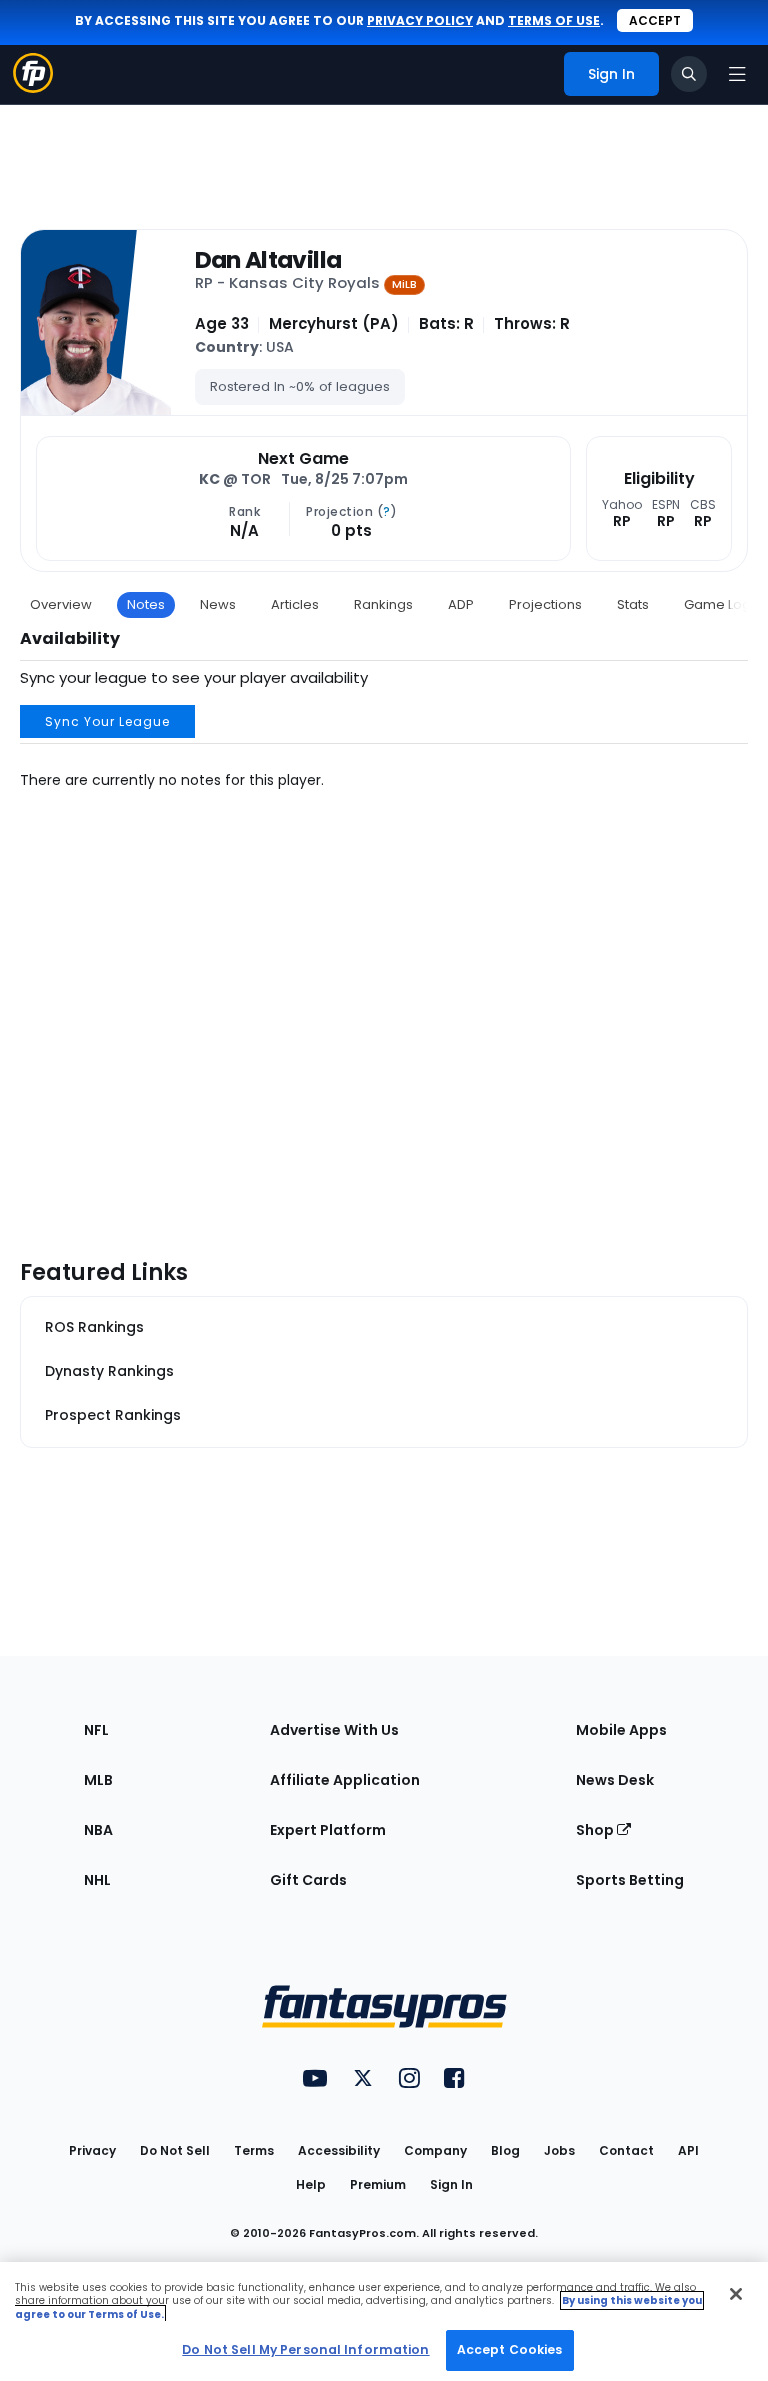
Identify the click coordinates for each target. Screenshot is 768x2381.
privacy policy (420, 20)
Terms (254, 2150)
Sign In (451, 2184)
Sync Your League (107, 721)
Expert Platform (328, 1830)
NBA (98, 1830)
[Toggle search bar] (689, 74)
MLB (98, 1780)
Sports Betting (630, 1880)
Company (435, 2150)
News (218, 604)
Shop (596, 1830)
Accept (655, 20)
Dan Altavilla (268, 260)
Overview (61, 604)
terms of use (554, 20)
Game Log (717, 604)
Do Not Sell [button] (175, 2150)
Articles (295, 604)
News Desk (615, 1780)
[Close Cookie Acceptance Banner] (736, 2294)
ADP (461, 604)
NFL (96, 1730)
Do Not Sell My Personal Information (305, 2349)
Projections (545, 604)
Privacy (92, 2150)
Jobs (559, 2150)
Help (311, 2184)
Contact (626, 2150)
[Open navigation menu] (737, 74)
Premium (378, 2184)
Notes (146, 604)
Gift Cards (308, 1880)
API (688, 2150)
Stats (633, 604)
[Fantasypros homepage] (33, 87)
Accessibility (339, 2150)
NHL (97, 1880)
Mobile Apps (621, 1730)
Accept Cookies (510, 2349)
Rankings (383, 604)
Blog (505, 2150)
